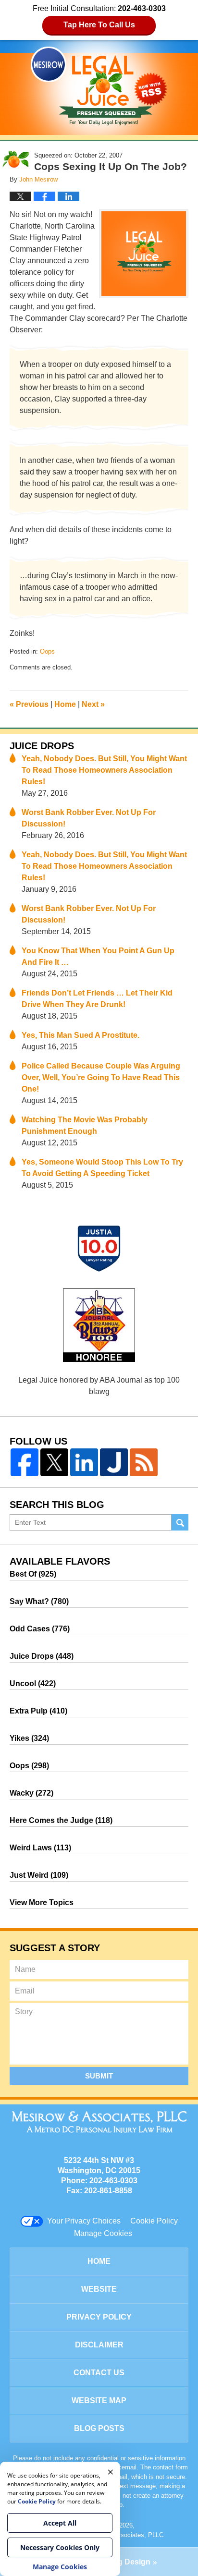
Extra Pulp (38, 1711)
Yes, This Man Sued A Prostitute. (80, 1035)
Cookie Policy (154, 2221)
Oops (47, 651)
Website (99, 2289)
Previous (29, 704)
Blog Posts (99, 2428)
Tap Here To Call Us (99, 25)
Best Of (33, 1574)
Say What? (39, 1601)
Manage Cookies (103, 2233)
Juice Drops (42, 746)
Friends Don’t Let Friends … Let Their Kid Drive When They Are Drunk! (97, 999)
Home (65, 704)
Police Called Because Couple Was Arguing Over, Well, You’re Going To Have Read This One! (101, 1077)
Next (93, 704)
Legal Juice (99, 86)
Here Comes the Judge (61, 1820)
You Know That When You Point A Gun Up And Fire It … (98, 956)
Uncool (33, 1683)
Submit (99, 2076)
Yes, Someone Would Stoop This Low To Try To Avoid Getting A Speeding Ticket (102, 1168)
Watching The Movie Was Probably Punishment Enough (85, 1125)
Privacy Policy (99, 2317)
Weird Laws (40, 1848)
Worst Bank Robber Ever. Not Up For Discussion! (89, 818)
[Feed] (144, 1462)
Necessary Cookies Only (60, 2547)
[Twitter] (54, 1462)
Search (180, 1523)
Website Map (99, 2400)
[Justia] (114, 1462)
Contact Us (99, 2373)
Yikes (29, 1738)
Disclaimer (99, 2345)
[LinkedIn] (84, 1462)
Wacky (31, 1793)
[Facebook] (25, 1462)
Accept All (60, 2523)
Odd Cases (40, 1629)
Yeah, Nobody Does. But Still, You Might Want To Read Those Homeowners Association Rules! (104, 770)
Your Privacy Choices (84, 2221)
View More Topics (42, 1902)
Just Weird (39, 1875)
